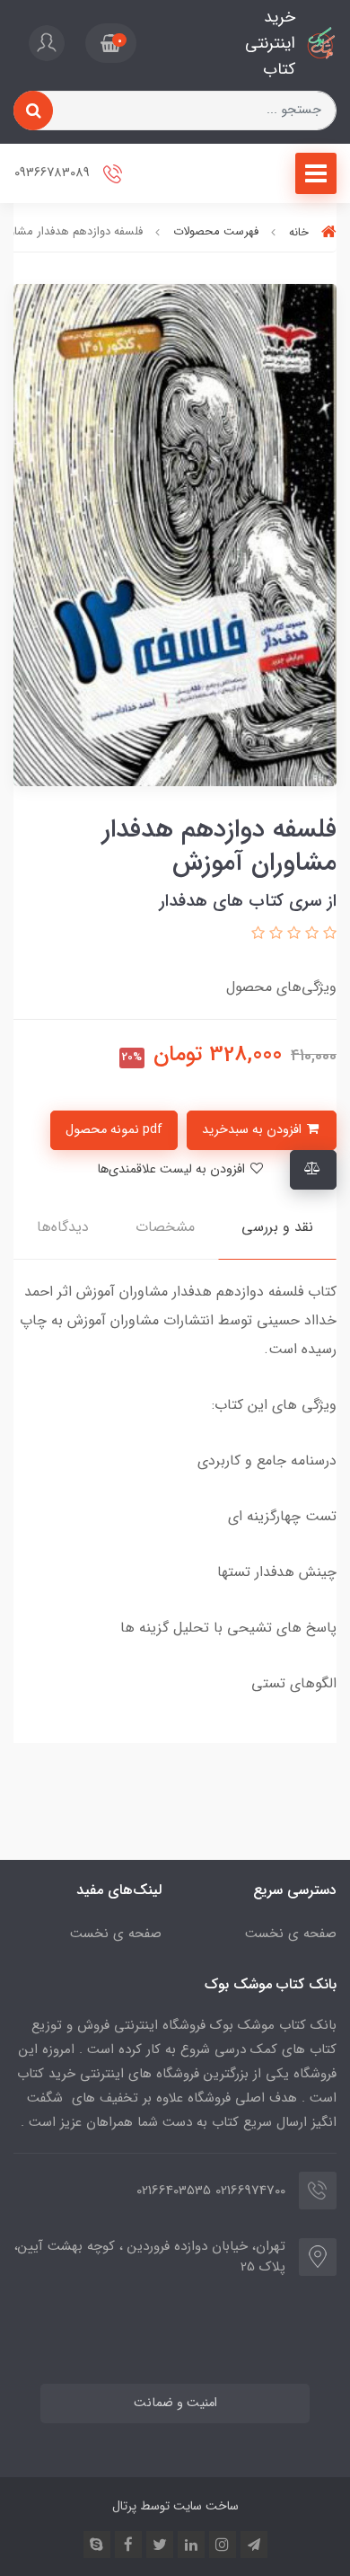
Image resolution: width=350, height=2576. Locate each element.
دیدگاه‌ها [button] (63, 1227)
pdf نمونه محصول (114, 1130)
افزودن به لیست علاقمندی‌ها (173, 1169)
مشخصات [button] (165, 1227)
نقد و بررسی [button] (277, 1227)
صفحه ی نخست (291, 1934)
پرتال (124, 2506)
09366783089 (54, 174)
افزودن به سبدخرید (254, 1130)
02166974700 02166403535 (211, 2191)
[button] (111, 43)
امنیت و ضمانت (175, 2403)
